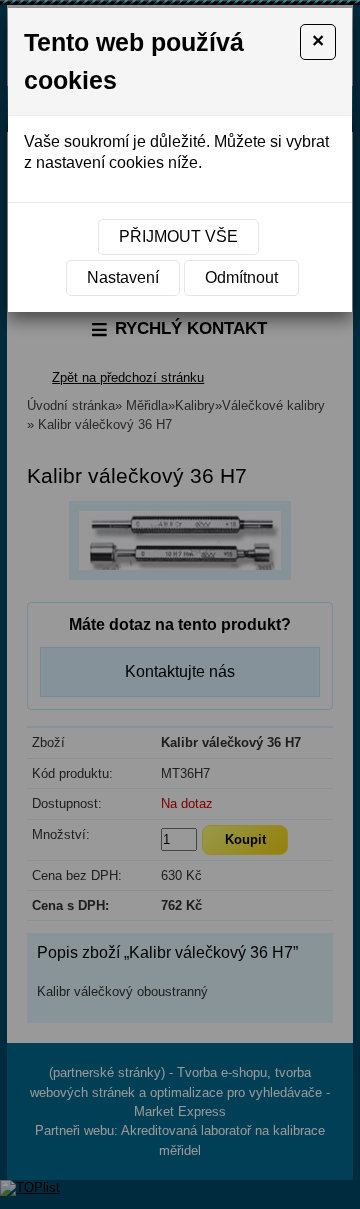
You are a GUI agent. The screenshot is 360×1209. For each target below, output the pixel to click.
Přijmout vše (178, 236)
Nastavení (123, 277)
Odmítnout (241, 277)
